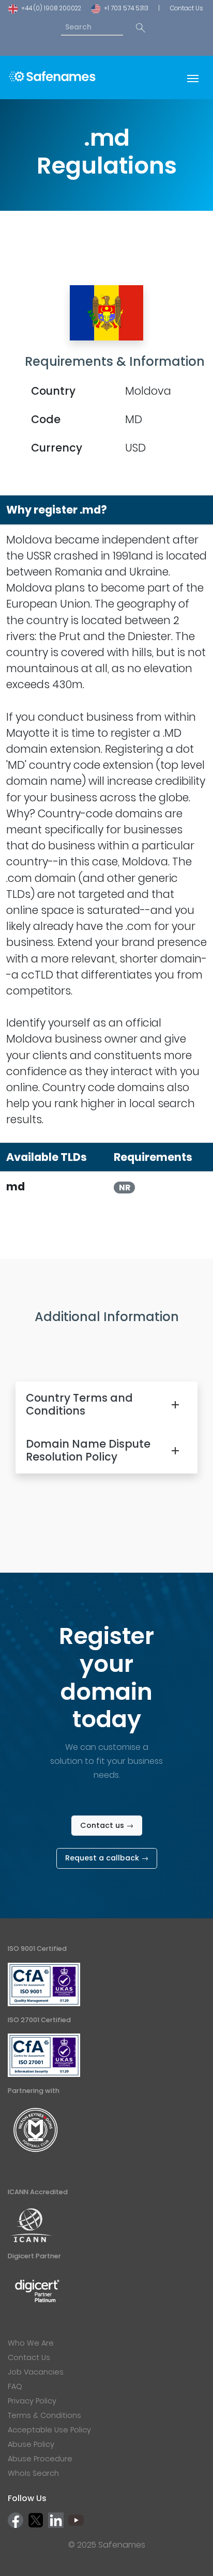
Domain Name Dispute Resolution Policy (88, 1450)
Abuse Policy (31, 2444)
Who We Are (31, 2343)
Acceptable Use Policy (49, 2430)
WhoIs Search (33, 2473)
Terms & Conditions (44, 2415)
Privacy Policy (32, 2401)
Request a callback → (107, 1858)
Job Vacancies (36, 2372)
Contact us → (107, 1825)
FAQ (15, 2386)
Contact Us (186, 8)
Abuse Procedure (40, 2459)
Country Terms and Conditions (79, 1404)
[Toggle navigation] (193, 77)
